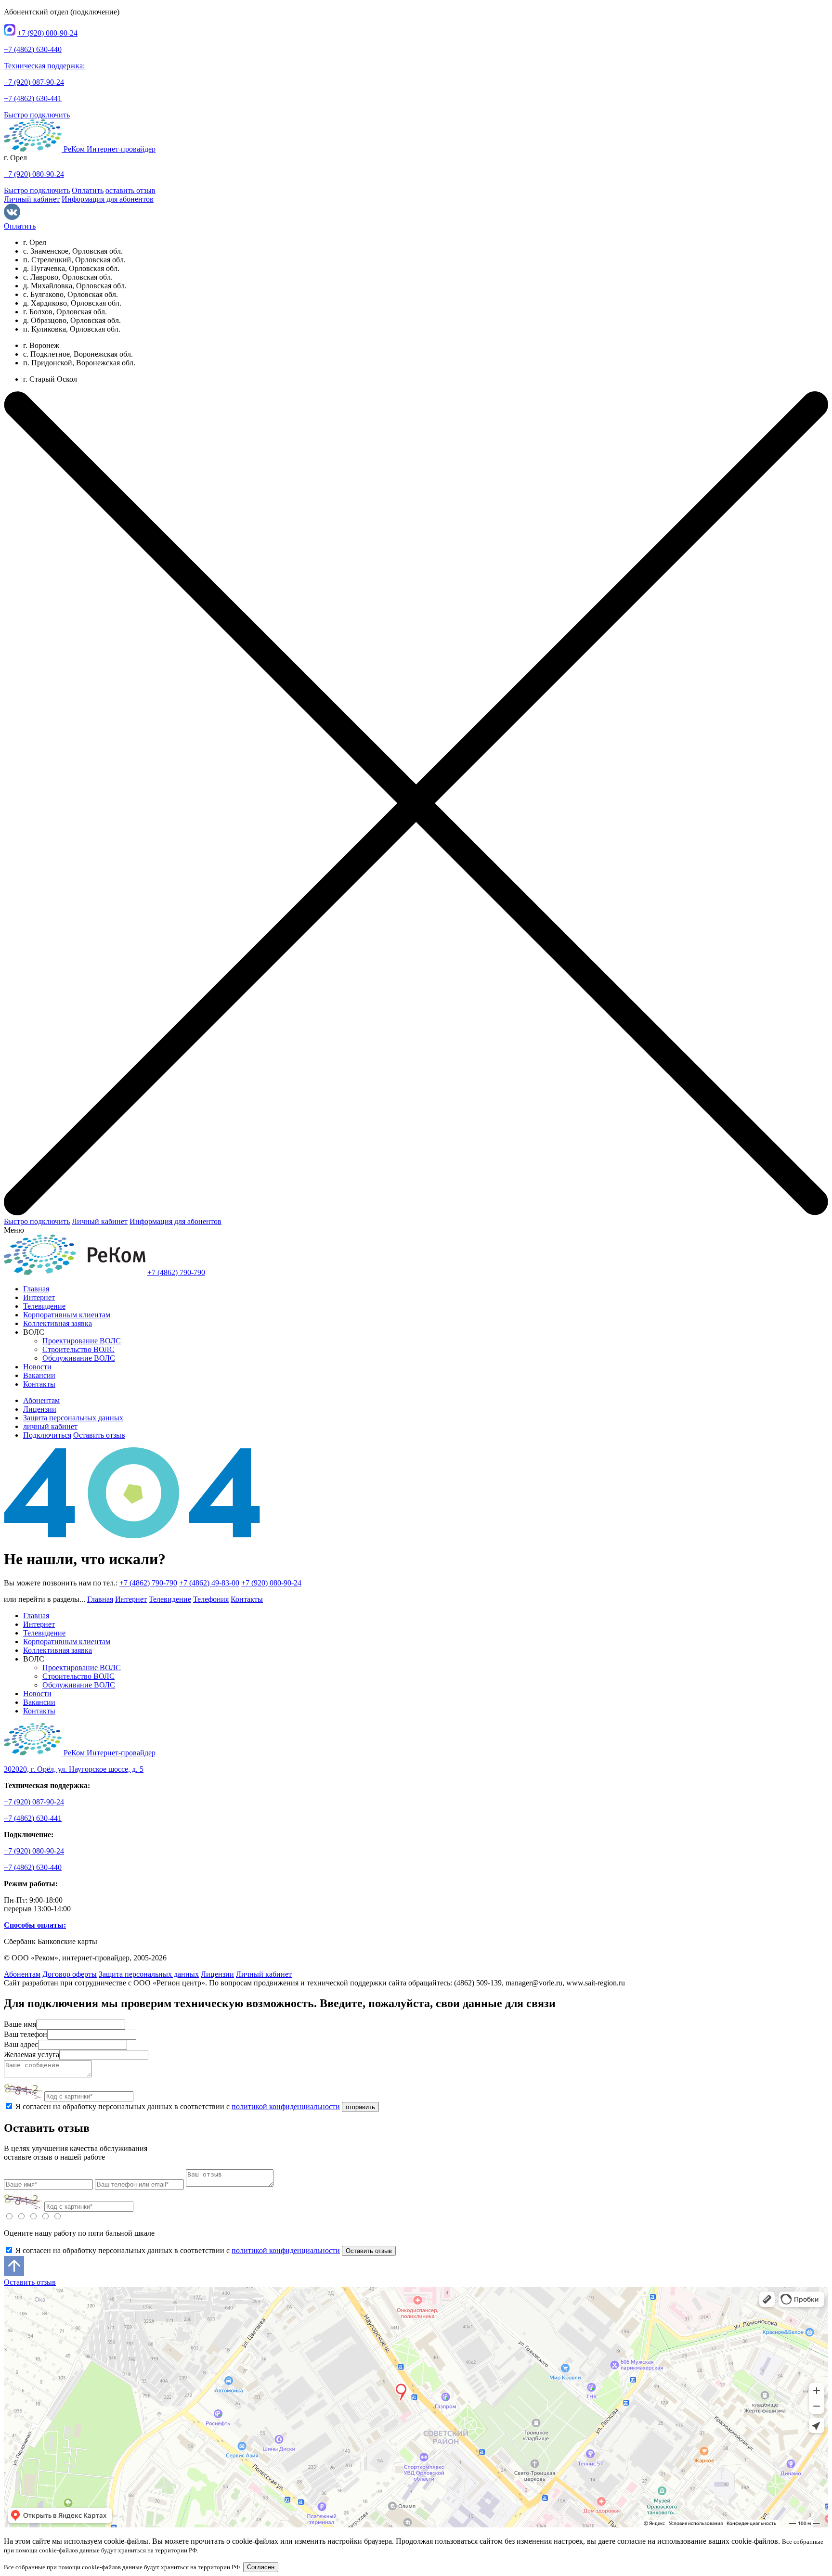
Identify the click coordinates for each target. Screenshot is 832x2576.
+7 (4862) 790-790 (176, 1272)
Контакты (39, 1384)
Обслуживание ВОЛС (79, 1358)
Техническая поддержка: (44, 66)
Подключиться (47, 1435)
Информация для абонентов (108, 199)
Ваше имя (20, 2024)
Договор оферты (70, 1974)
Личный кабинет (32, 199)
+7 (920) (47, 33)
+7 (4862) (33, 49)
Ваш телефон (26, 2034)
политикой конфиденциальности (286, 2106)
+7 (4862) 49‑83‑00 (209, 1583)
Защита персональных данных (73, 1418)
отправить (360, 2107)
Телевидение (44, 1306)
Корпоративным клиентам (67, 1315)
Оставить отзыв (99, 1435)
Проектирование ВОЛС (82, 1341)
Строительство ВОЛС (78, 1349)
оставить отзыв (130, 190)
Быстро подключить (37, 115)
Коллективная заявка (58, 1323)
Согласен (261, 2567)
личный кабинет (50, 1426)
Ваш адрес (21, 2044)
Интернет (39, 1297)
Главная (36, 1289)
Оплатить (88, 190)
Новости (37, 1367)
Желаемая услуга (32, 2054)
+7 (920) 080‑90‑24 (271, 1583)
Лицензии (40, 1409)
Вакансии (39, 1375)
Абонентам (41, 1400)
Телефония (211, 1599)
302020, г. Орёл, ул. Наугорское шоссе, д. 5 (74, 1769)
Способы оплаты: (35, 1925)
